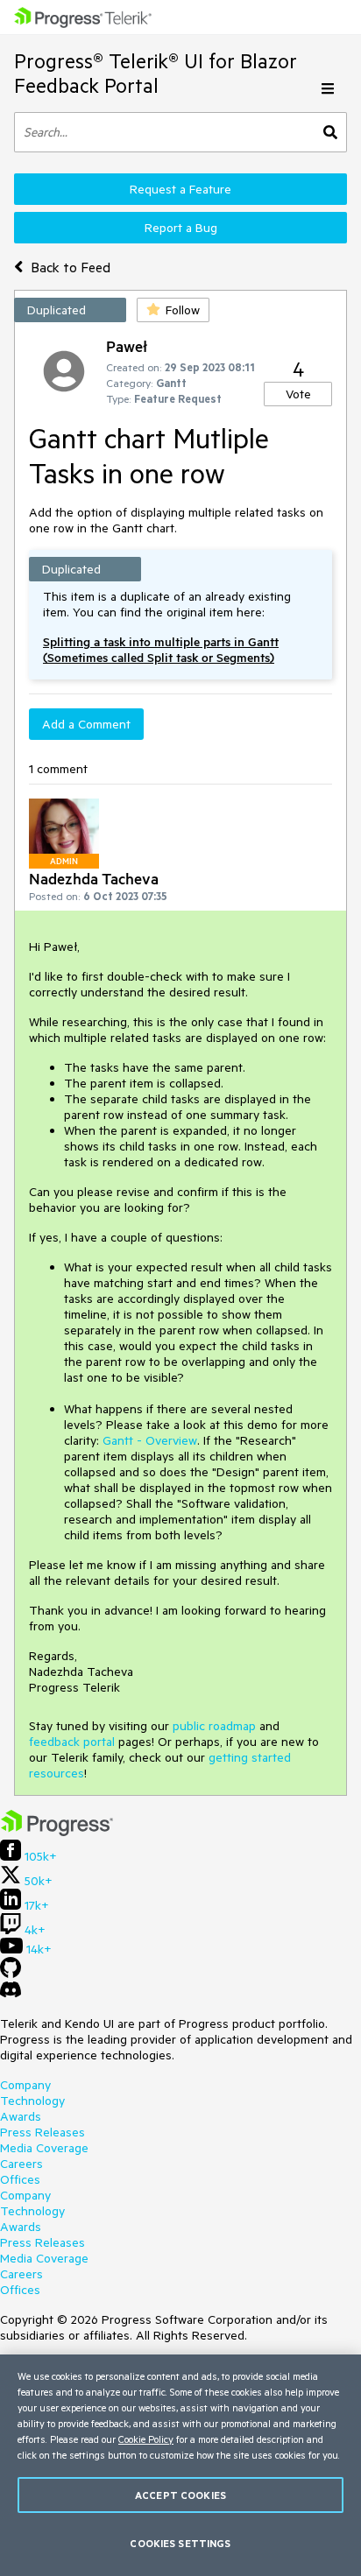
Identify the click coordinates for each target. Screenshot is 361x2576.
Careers (21, 2164)
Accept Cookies (180, 2495)
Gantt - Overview (150, 1440)
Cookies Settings (180, 2543)
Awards (21, 2116)
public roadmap (214, 1726)
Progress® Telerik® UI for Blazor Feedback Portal (156, 73)
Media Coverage (44, 2148)
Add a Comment (86, 724)
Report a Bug (181, 228)
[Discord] (11, 1994)
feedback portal (72, 1742)
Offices (20, 2179)
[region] (180, 2465)
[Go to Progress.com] (57, 1832)
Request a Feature (180, 189)
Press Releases (42, 2132)
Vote (298, 394)
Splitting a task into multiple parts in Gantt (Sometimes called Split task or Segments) (161, 650)
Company (25, 2085)
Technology (32, 2101)
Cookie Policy (146, 2439)
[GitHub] (11, 1974)
